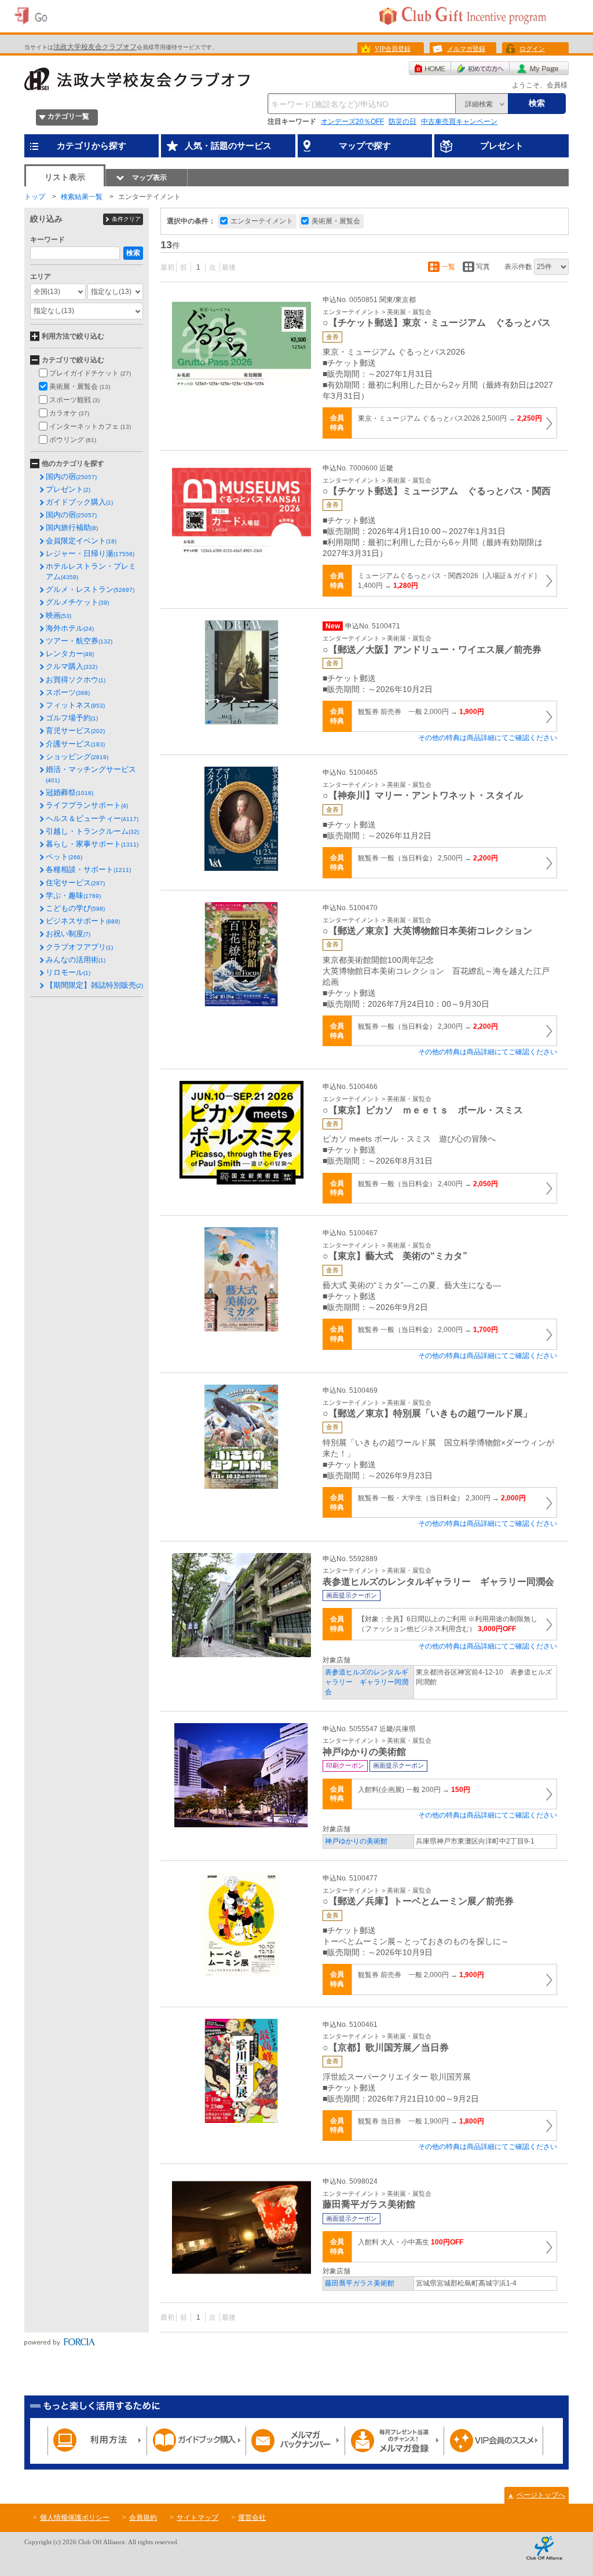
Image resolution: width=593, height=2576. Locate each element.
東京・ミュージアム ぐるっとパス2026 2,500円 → (450, 418)
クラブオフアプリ (79, 947)
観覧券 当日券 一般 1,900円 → (421, 2121)
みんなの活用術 (76, 960)
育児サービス (75, 731)
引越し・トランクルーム (92, 831)
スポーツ (68, 692)
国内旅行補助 (72, 527)
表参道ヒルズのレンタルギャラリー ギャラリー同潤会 (367, 1682)
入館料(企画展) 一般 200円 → (414, 1790)
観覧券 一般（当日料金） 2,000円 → (428, 1330)
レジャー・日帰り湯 (90, 553)
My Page (539, 68)
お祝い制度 (68, 934)
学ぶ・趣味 (73, 895)
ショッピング (77, 757)
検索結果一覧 (82, 197)
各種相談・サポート (88, 869)
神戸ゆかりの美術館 (356, 1841)
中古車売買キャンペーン (459, 122)
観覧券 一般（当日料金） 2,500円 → (428, 858)
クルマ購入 (72, 666)
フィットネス (75, 705)
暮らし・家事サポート (92, 844)
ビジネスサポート (83, 921)
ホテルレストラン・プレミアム (91, 571)
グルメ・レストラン (90, 589)
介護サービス (75, 744)
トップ (35, 197)
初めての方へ (480, 68)
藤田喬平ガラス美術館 (360, 2283)
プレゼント (68, 489)
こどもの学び (75, 908)
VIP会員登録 (393, 49)
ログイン (532, 49)
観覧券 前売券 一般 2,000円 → (421, 712)
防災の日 (402, 122)
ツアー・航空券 (79, 641)
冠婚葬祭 (69, 792)
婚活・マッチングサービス (91, 774)
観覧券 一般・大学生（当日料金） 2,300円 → (442, 1498)
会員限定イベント (81, 541)
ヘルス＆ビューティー (92, 818)
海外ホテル (70, 628)
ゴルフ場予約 (72, 718)
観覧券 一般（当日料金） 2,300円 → (428, 1026)
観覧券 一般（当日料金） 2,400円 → (428, 1184)
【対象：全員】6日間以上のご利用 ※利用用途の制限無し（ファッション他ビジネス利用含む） (448, 1624)
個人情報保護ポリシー (75, 2518)
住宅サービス (75, 883)
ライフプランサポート (87, 805)
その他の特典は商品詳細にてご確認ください (488, 738)
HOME (430, 68)
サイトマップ (197, 2518)
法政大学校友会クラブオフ (95, 47)
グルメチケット (77, 602)
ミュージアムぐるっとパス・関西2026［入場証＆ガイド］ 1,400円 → (449, 581)
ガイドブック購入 (79, 502)
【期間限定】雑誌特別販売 (94, 985)
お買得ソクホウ (76, 680)
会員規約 (143, 2518)
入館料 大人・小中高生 (411, 2242)
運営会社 (252, 2518)
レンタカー (70, 654)
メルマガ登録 (466, 49)
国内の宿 (71, 476)
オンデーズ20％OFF (352, 122)
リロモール (68, 972)
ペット (64, 857)
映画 (58, 615)
